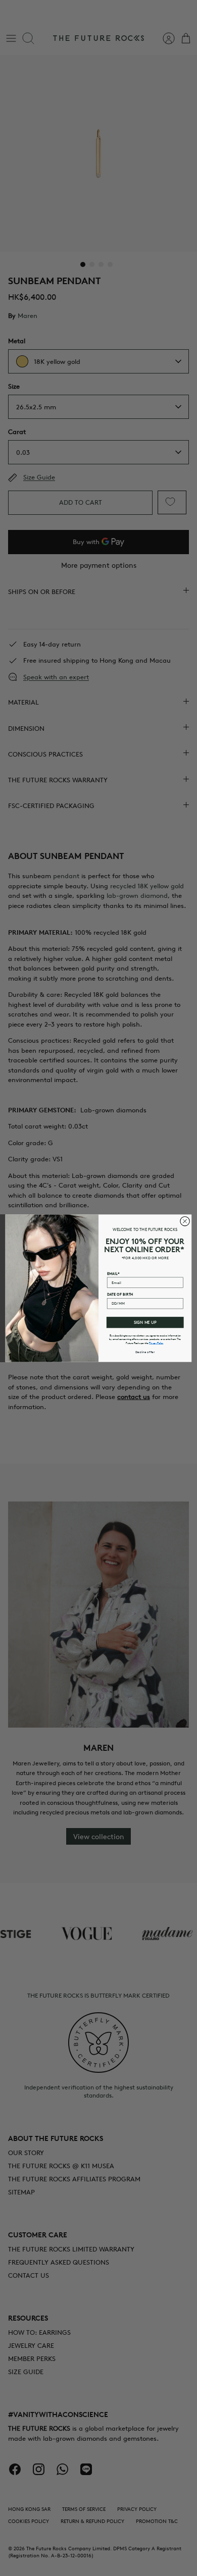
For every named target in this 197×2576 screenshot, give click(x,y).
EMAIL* (113, 1273)
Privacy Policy (156, 1343)
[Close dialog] (185, 1221)
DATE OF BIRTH (120, 1294)
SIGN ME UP (145, 1322)
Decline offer (145, 1352)
